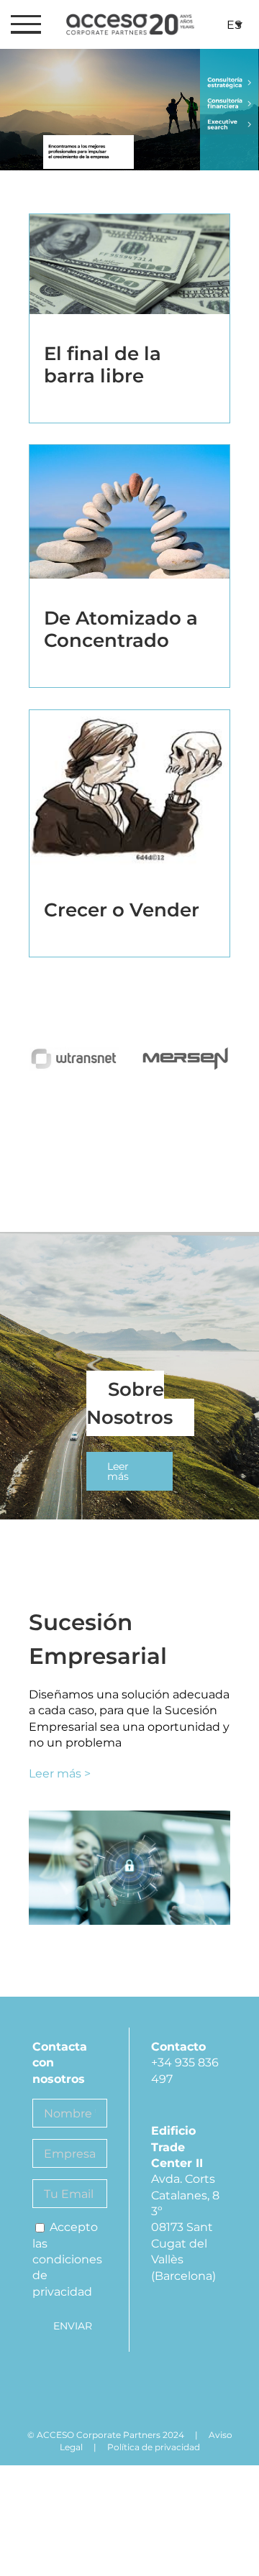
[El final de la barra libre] (129, 271)
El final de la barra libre (103, 365)
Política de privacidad (154, 2447)
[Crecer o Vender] (129, 798)
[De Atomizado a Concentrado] (129, 519)
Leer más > (60, 1774)
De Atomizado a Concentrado (121, 629)
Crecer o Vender (122, 910)
